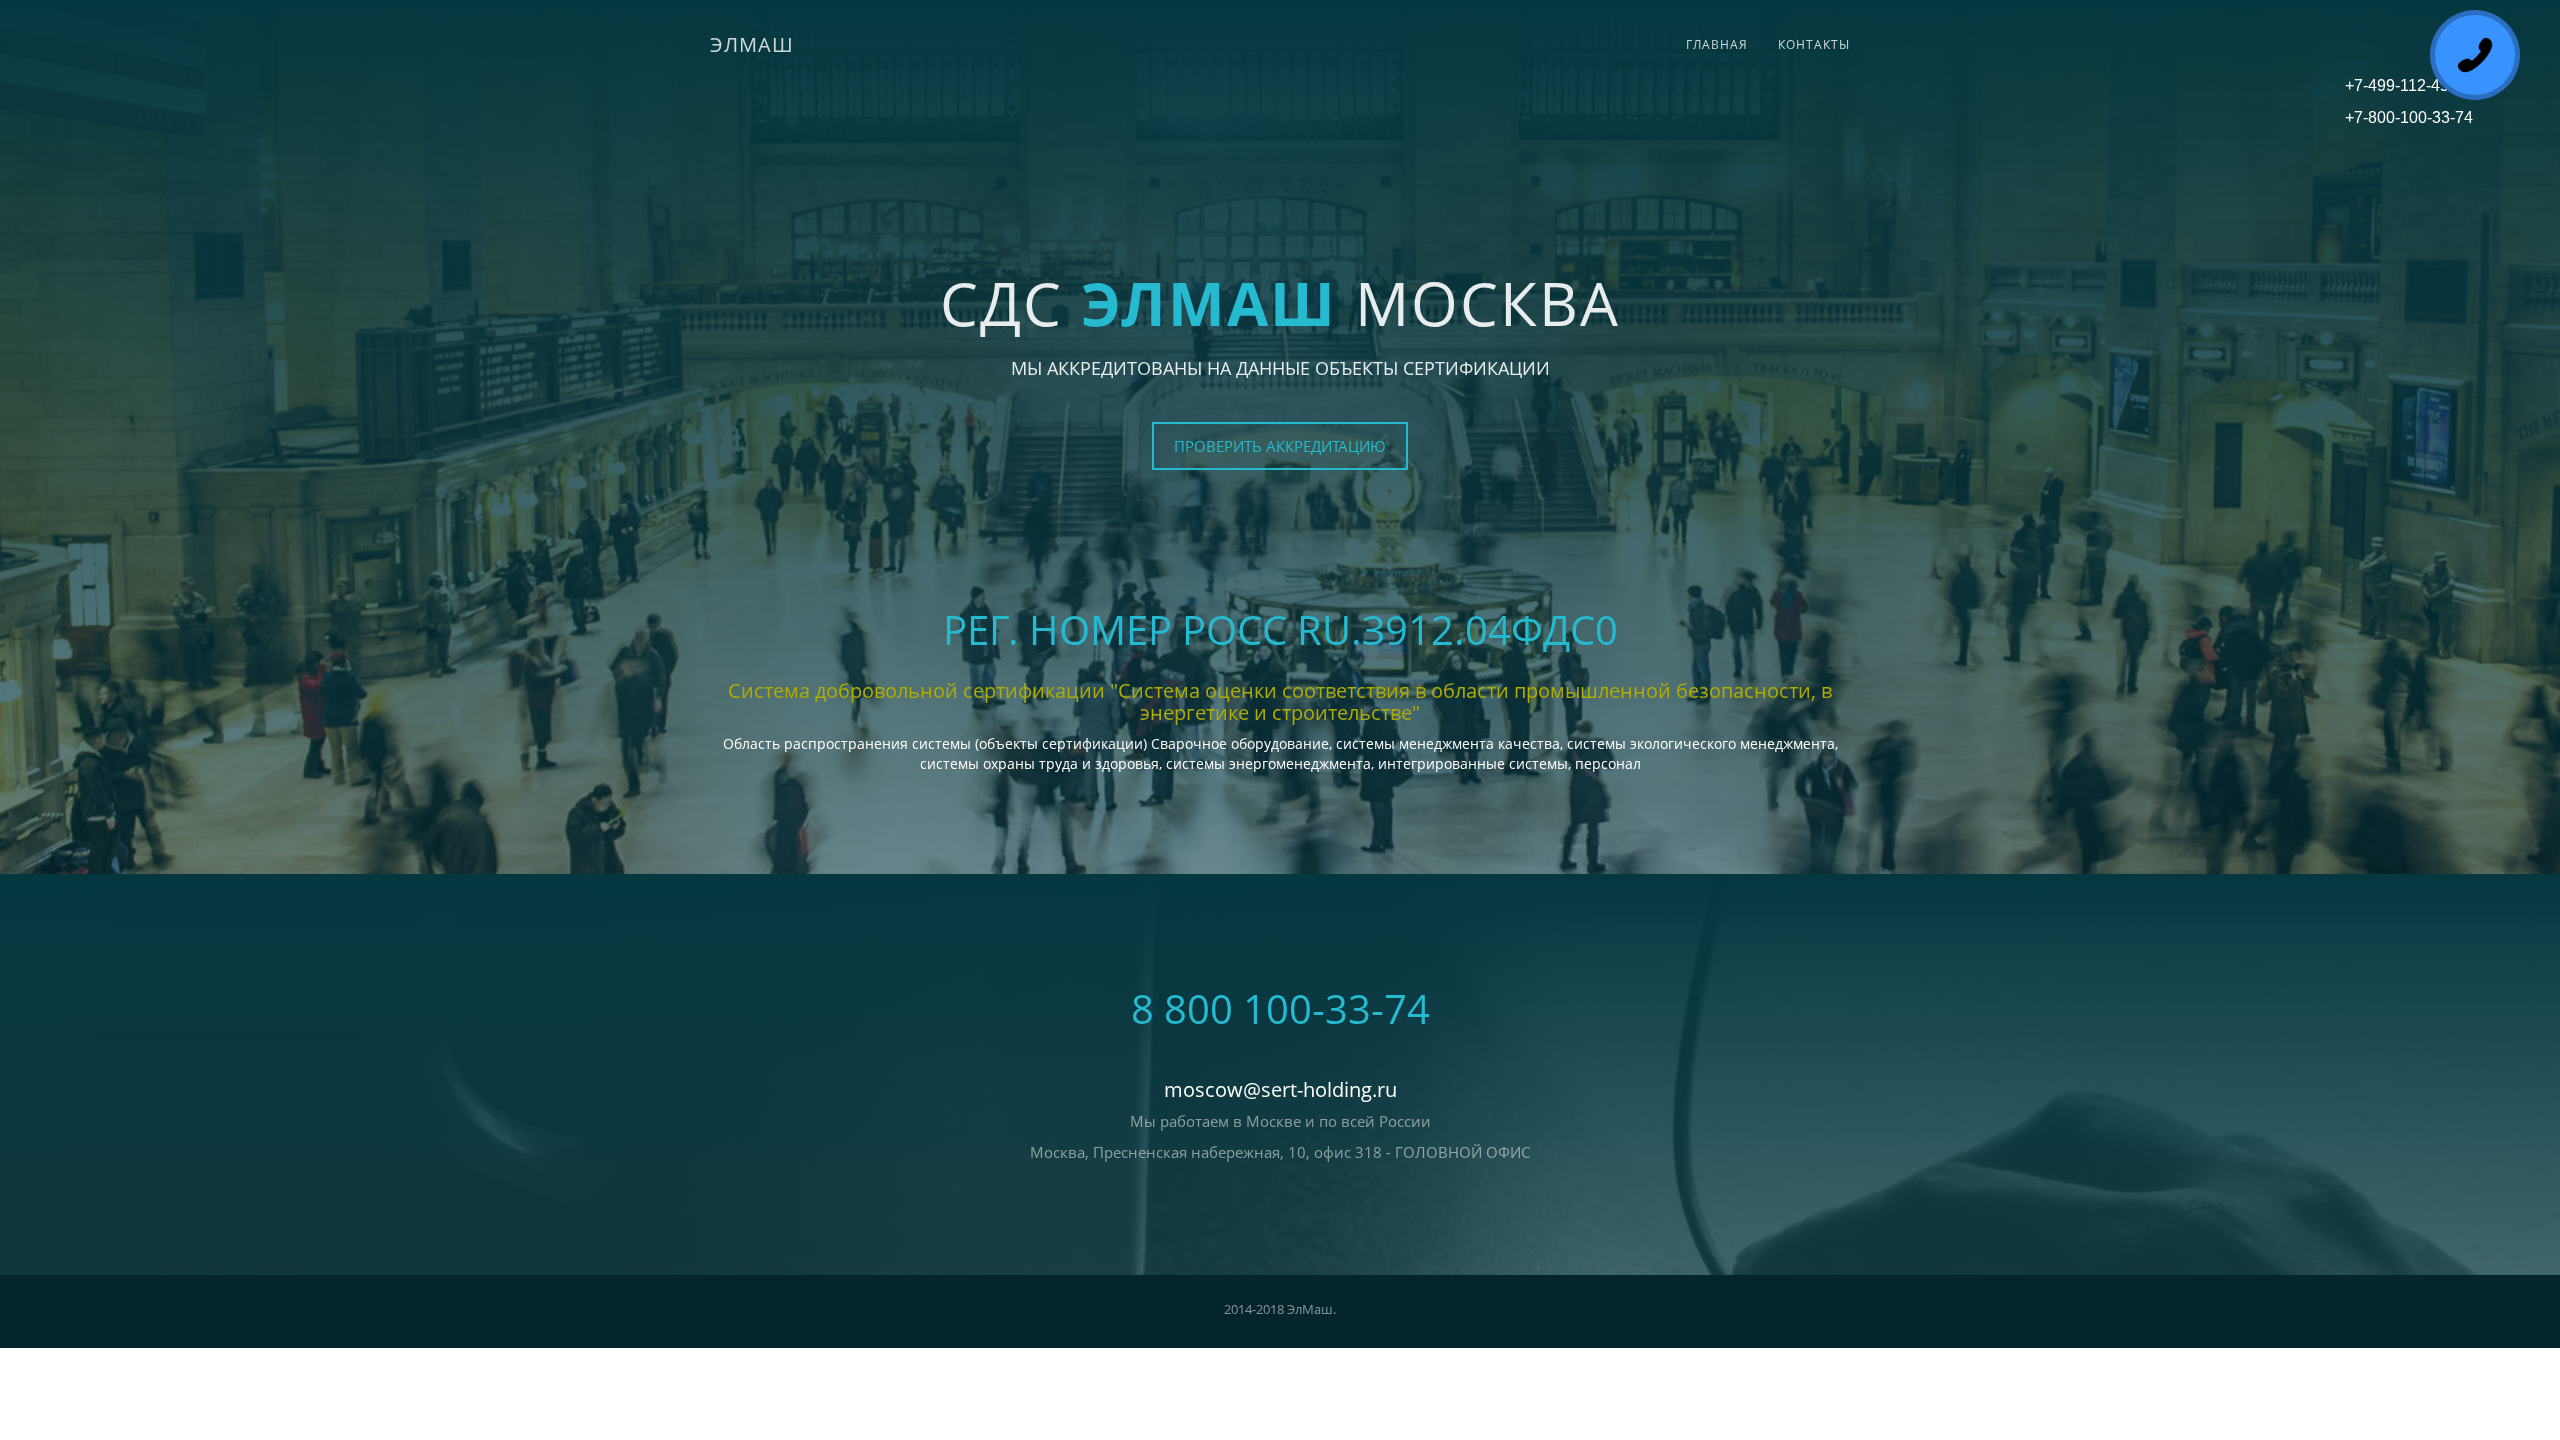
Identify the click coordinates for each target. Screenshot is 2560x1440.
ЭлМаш (752, 44)
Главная (1717, 44)
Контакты (1814, 44)
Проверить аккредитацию (1280, 446)
